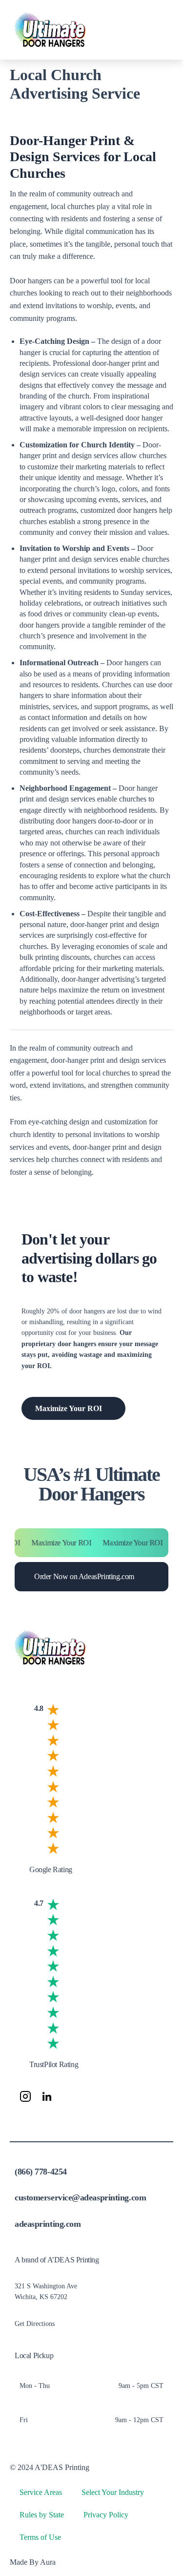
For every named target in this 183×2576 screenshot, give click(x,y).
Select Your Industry (113, 2492)
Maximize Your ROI (69, 1408)
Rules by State (42, 2515)
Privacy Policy (106, 2515)
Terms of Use (40, 2537)
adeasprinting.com (48, 2224)
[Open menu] (158, 30)
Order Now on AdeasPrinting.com (84, 1576)
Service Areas (41, 2492)
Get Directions (35, 2324)
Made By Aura (33, 2562)
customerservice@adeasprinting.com (80, 2197)
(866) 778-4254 (41, 2172)
